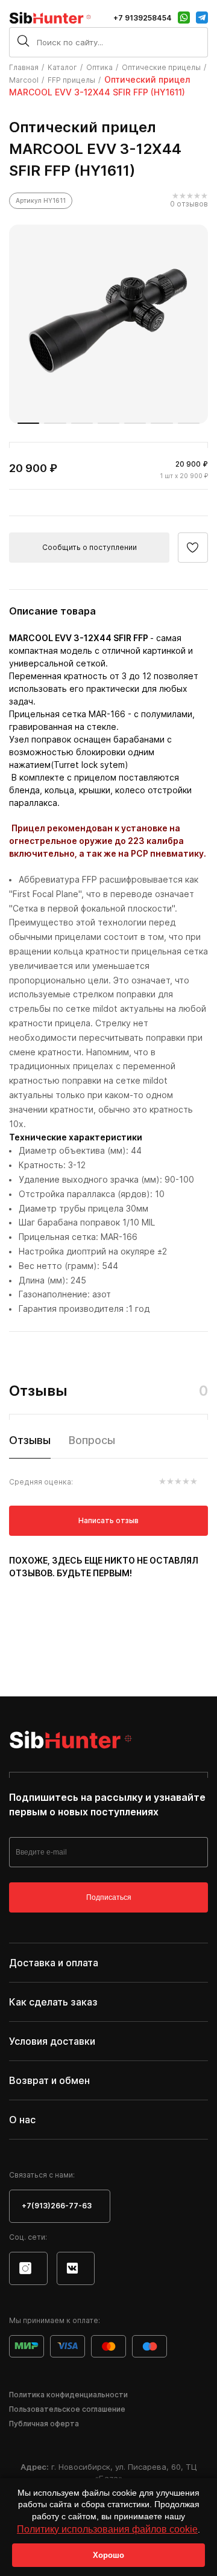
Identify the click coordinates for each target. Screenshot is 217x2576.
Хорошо (108, 2555)
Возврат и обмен (49, 2080)
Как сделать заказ (53, 2002)
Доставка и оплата (54, 1963)
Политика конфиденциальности (68, 2395)
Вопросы (92, 1440)
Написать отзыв (108, 1520)
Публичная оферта (44, 2424)
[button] (28, 423)
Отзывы (30, 1440)
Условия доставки (52, 2041)
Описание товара (52, 611)
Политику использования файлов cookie (107, 2529)
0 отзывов (189, 204)
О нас (22, 2120)
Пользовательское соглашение (67, 2409)
